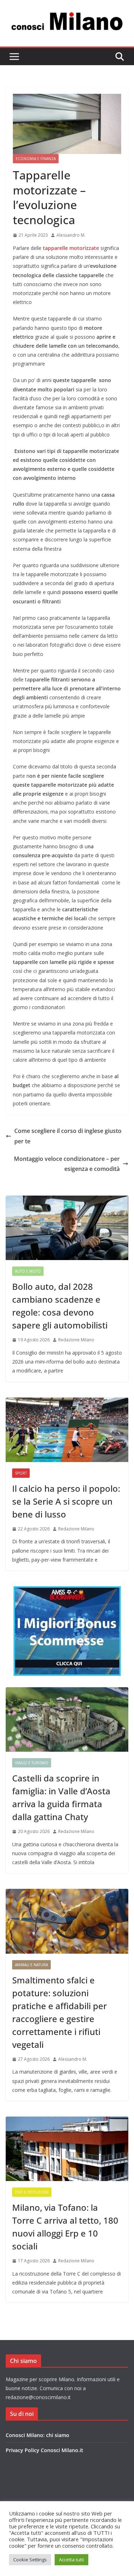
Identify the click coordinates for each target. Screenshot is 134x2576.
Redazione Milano (76, 1340)
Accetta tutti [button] (71, 2560)
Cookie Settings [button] (30, 2560)
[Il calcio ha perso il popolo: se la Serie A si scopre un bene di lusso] (67, 1430)
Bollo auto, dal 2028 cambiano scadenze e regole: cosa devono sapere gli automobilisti (60, 1306)
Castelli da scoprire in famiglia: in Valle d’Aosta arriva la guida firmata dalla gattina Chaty (61, 1797)
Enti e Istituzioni (32, 2192)
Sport (21, 1473)
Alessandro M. (71, 235)
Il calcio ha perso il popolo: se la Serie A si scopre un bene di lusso (66, 1501)
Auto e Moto (28, 1271)
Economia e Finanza (36, 159)
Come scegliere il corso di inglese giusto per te (68, 1136)
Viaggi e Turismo (32, 1763)
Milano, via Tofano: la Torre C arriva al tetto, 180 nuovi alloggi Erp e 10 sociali (65, 2227)
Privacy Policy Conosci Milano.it (44, 2450)
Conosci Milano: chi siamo (38, 2435)
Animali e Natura (31, 1965)
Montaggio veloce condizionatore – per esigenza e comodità (67, 1164)
